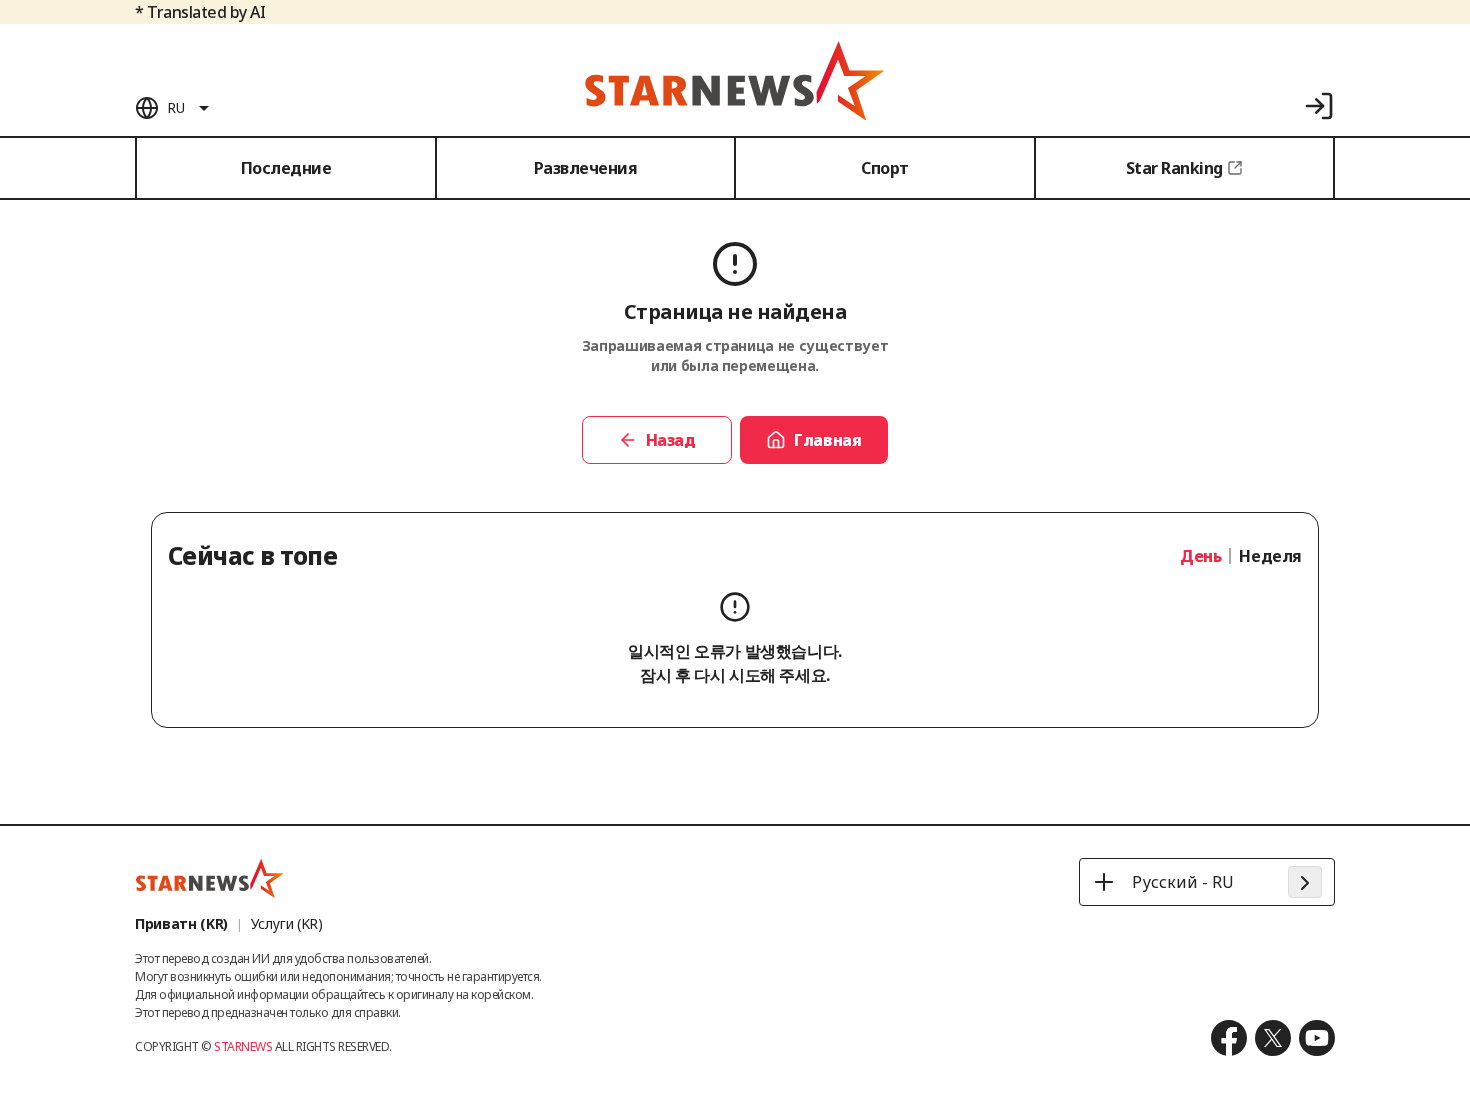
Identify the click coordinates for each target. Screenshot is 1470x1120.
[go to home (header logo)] (735, 80)
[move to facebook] (1229, 1038)
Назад (671, 440)
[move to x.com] (1273, 1038)
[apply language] (1305, 882)
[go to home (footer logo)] (210, 878)
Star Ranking (1174, 168)
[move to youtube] (1317, 1038)
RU (175, 107)
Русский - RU (1183, 882)
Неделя (1270, 556)
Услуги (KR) (287, 923)
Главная (827, 440)
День (1200, 556)
